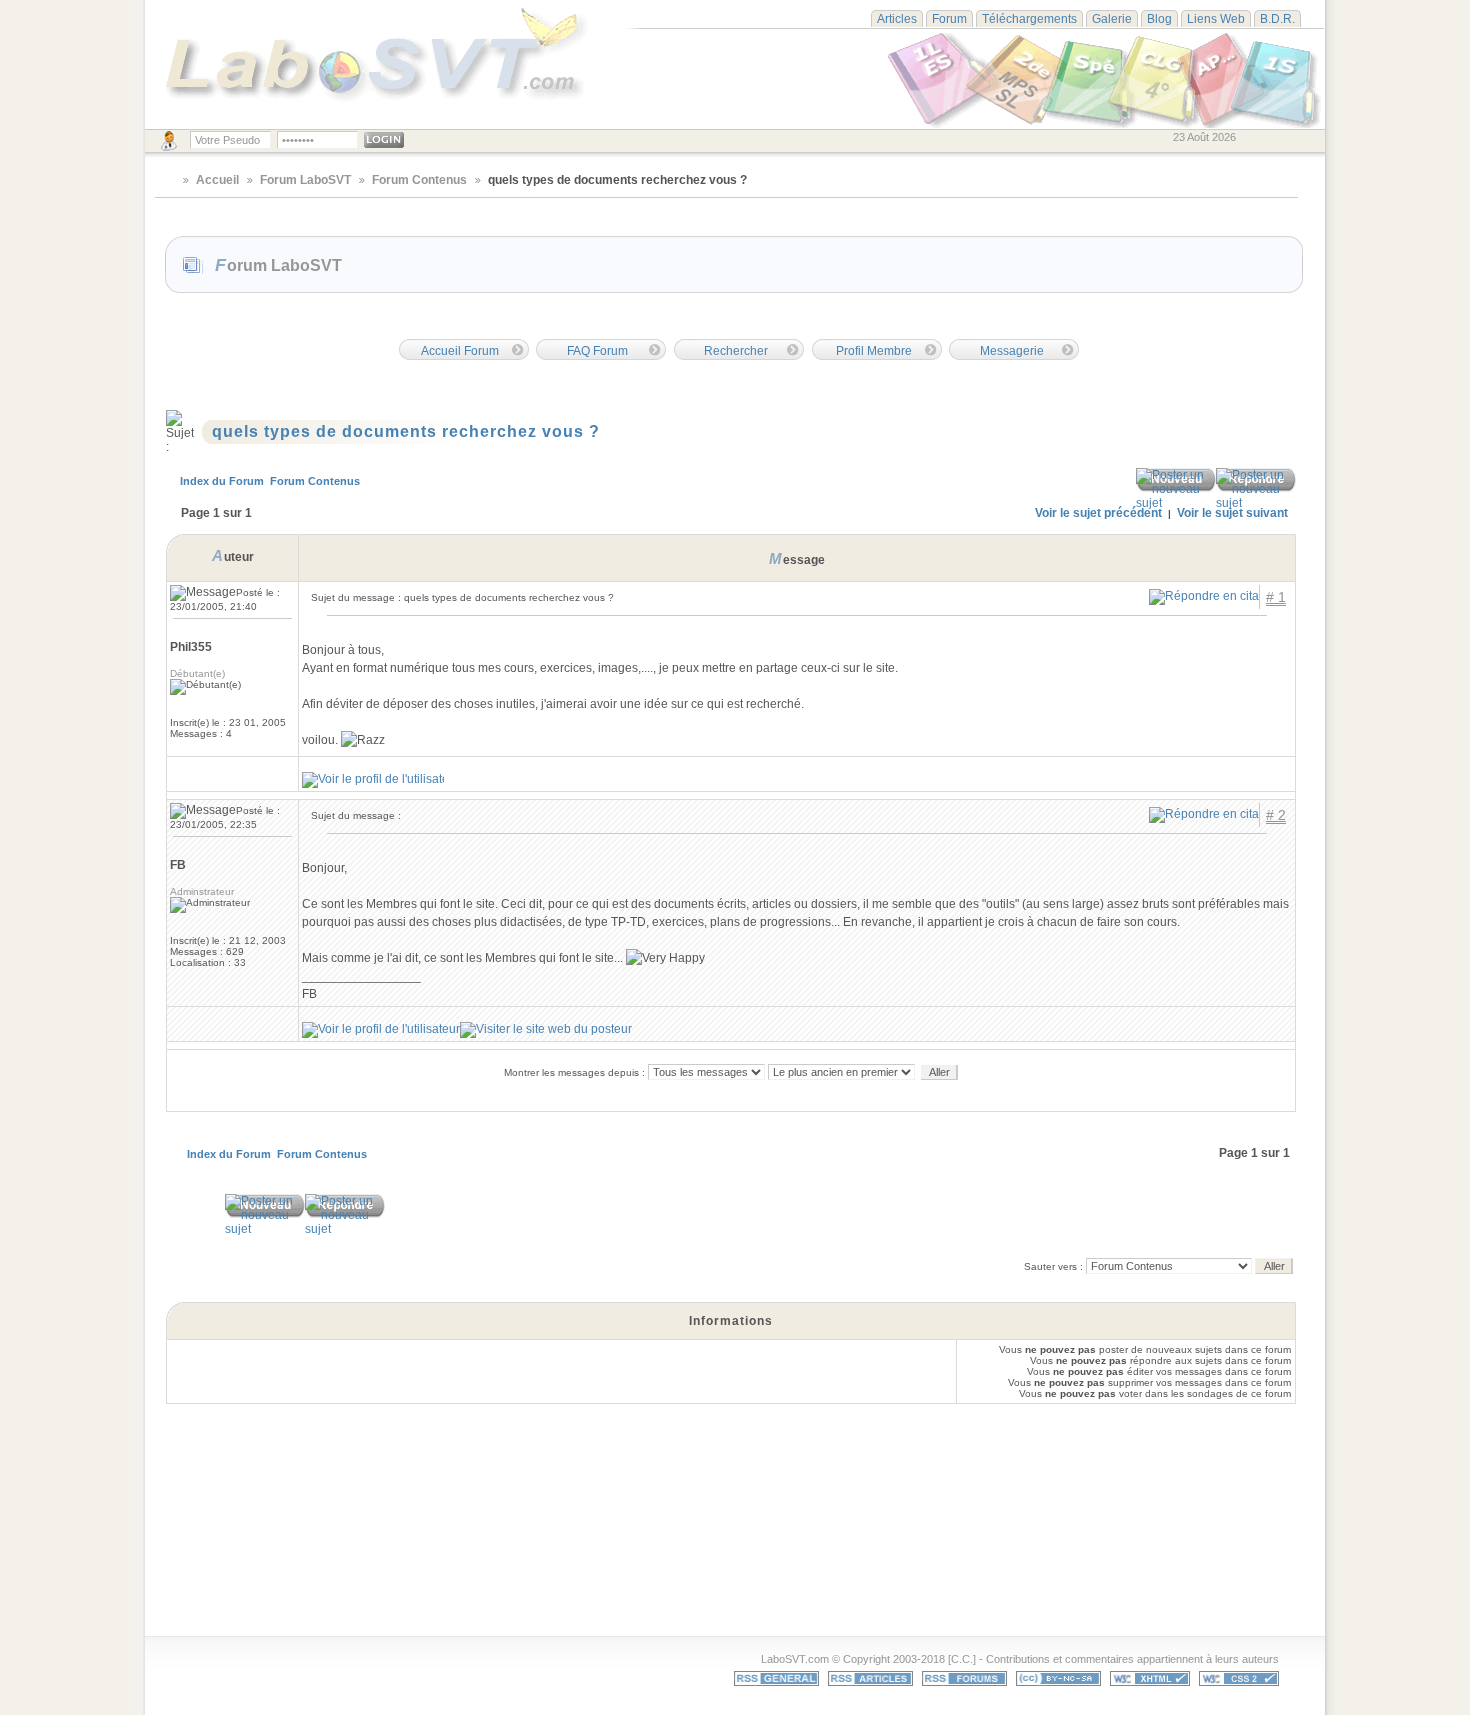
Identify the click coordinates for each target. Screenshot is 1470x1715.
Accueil (217, 180)
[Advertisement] (751, 1549)
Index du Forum (222, 481)
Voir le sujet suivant (1232, 513)
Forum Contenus (419, 180)
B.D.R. (1277, 19)
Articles (897, 19)
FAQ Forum (597, 351)
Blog (1159, 19)
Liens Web (1216, 19)
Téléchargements (1029, 19)
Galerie (1112, 19)
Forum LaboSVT (305, 180)
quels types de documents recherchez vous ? (406, 431)
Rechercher (736, 351)
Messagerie (1012, 351)
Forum (949, 19)
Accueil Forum (460, 351)
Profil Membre (874, 351)
